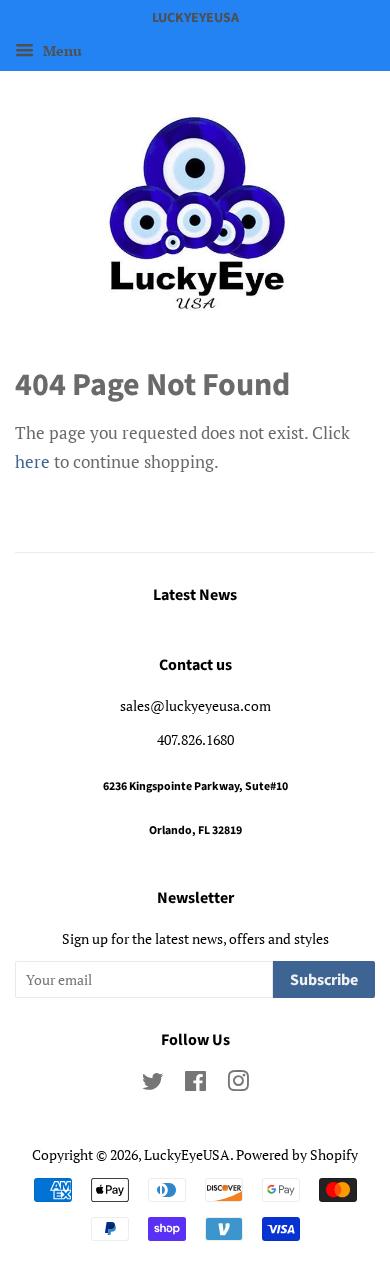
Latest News (195, 595)
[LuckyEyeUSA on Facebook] (195, 1084)
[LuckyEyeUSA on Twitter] (153, 1084)
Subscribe (324, 980)
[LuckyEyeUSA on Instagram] (238, 1084)
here (32, 461)
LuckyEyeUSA (187, 1154)
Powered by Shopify (297, 1154)
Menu (60, 50)
